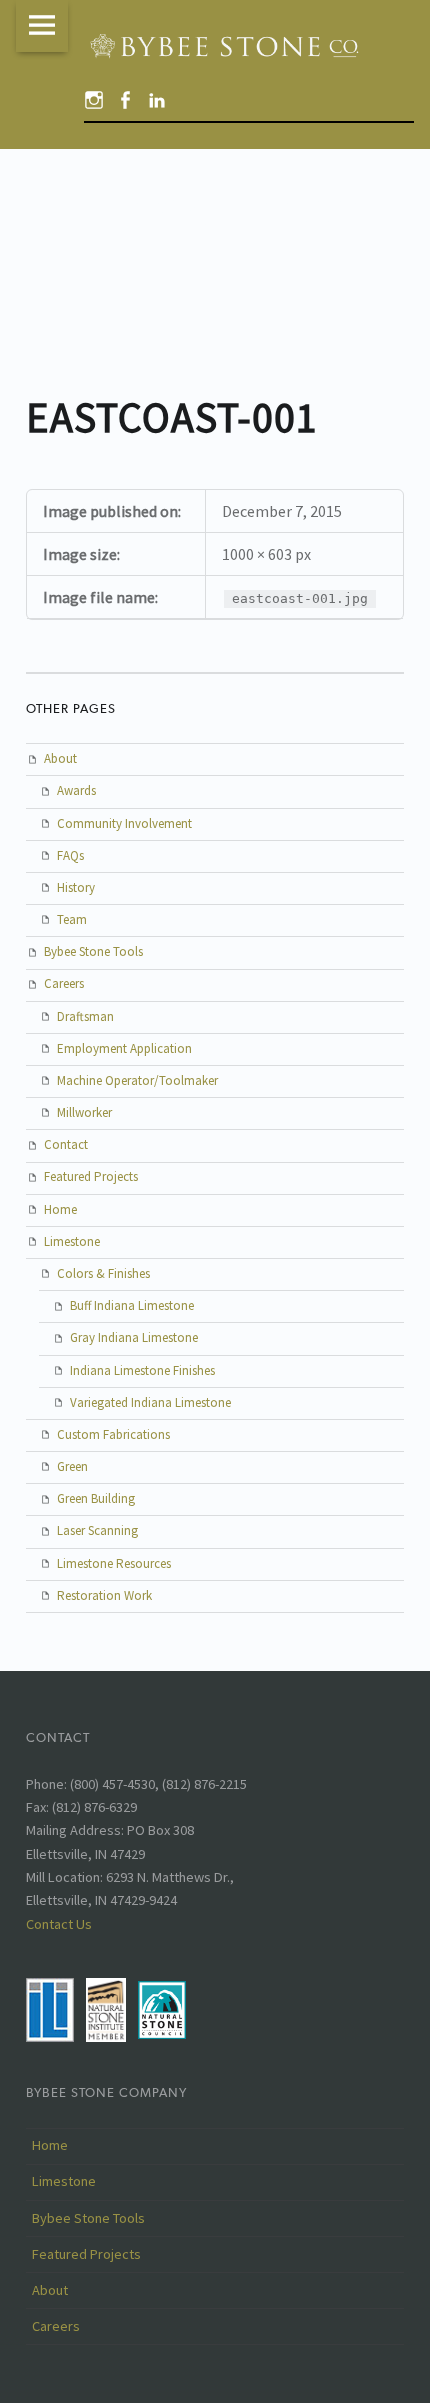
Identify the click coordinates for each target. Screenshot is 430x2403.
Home (60, 1209)
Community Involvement (124, 823)
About (60, 758)
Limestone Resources (114, 1563)
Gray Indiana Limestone (134, 1337)
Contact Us (59, 1924)
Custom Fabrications (113, 1434)
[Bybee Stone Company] (227, 45)
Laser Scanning (97, 1530)
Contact (66, 1144)
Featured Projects (91, 1176)
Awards (76, 790)
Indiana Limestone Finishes (142, 1370)
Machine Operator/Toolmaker (137, 1080)
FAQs (70, 855)
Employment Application (124, 1048)
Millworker (84, 1112)
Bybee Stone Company (106, 2092)
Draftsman (85, 1016)
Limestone (72, 1241)
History (76, 887)
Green (72, 1466)
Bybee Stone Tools (93, 951)
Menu (42, 26)
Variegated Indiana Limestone (150, 1402)
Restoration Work (104, 1595)
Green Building (96, 1498)
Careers (64, 983)
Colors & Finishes (103, 1273)
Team (72, 919)
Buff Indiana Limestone (132, 1305)
